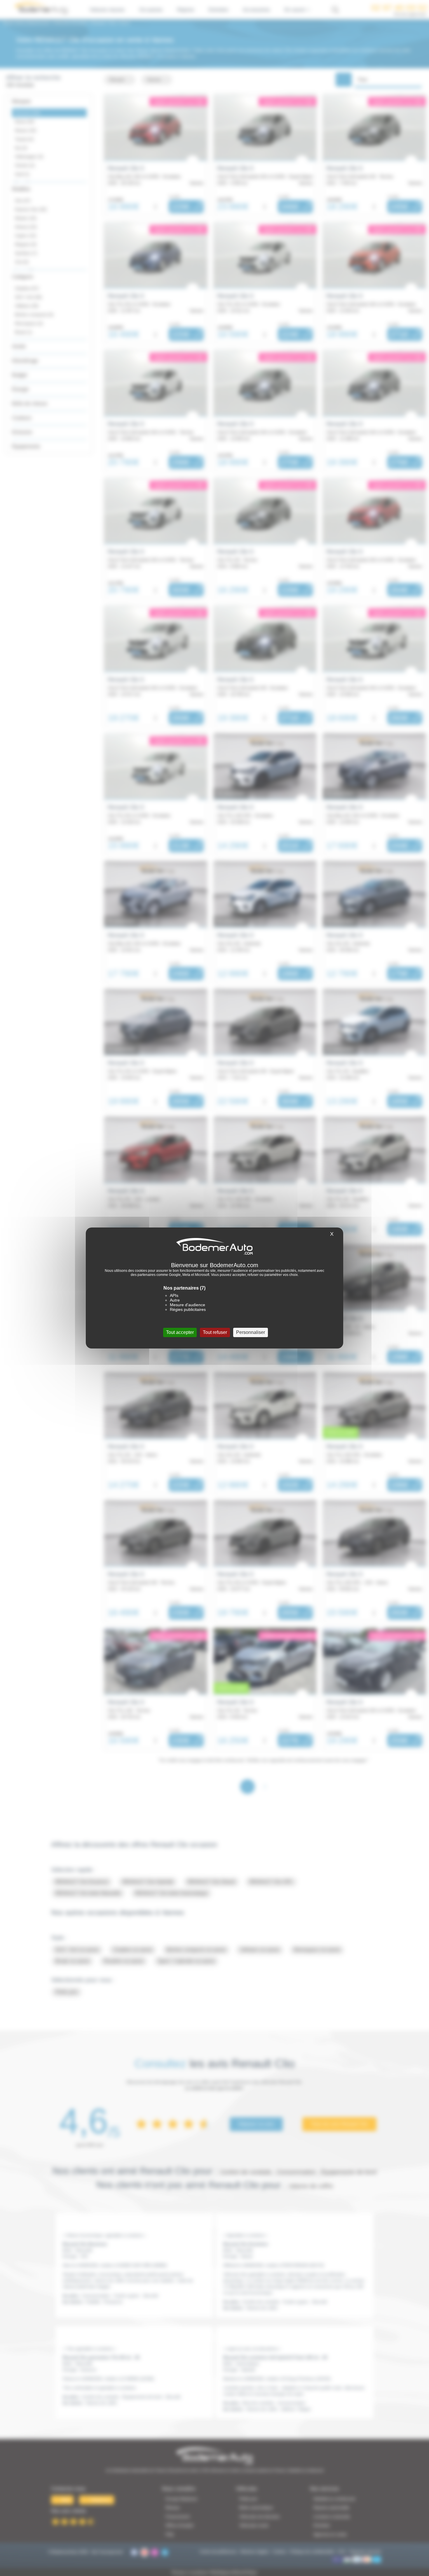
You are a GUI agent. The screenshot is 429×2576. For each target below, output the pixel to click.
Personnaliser (251, 1332)
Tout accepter (180, 1332)
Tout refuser (215, 1332)
